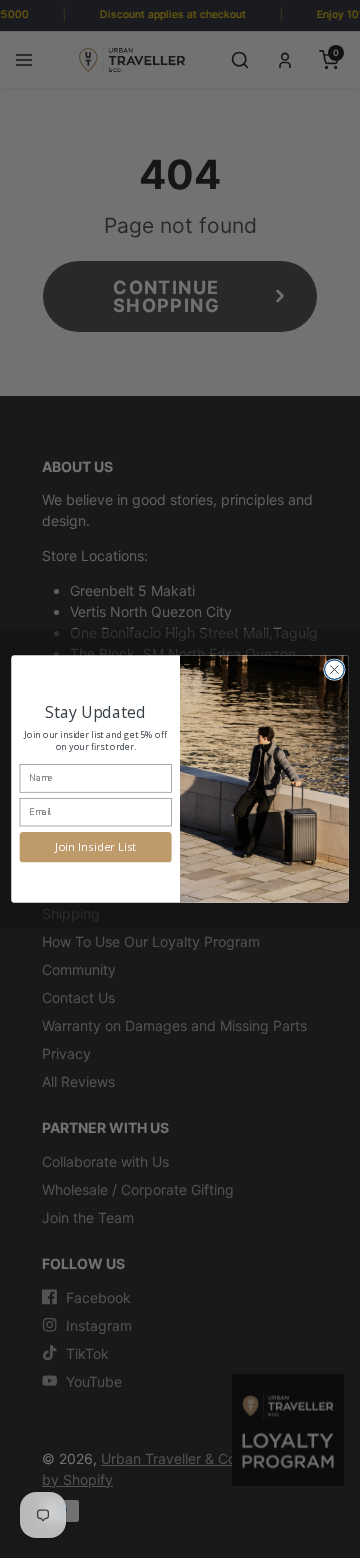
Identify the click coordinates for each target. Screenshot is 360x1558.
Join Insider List (96, 846)
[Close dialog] (335, 670)
